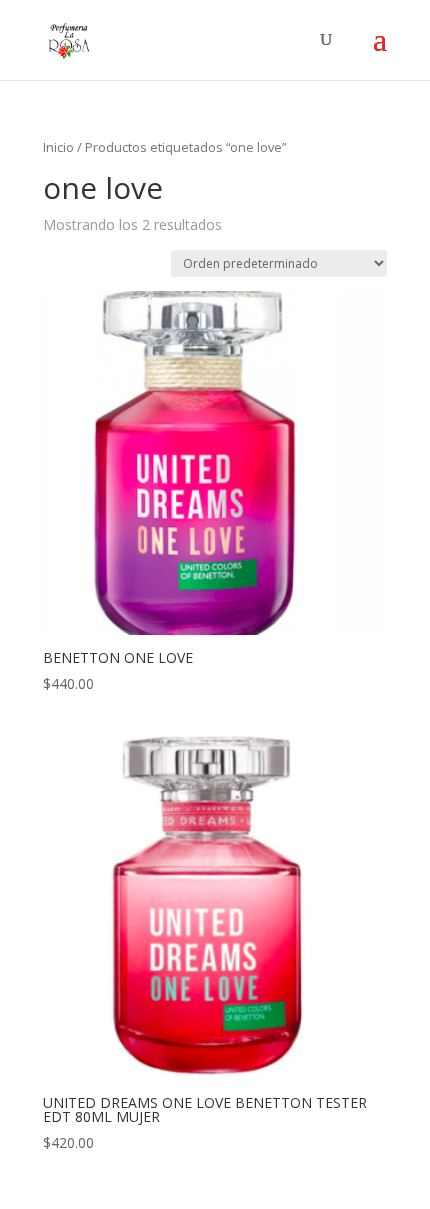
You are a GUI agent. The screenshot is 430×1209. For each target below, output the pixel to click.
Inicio (58, 147)
